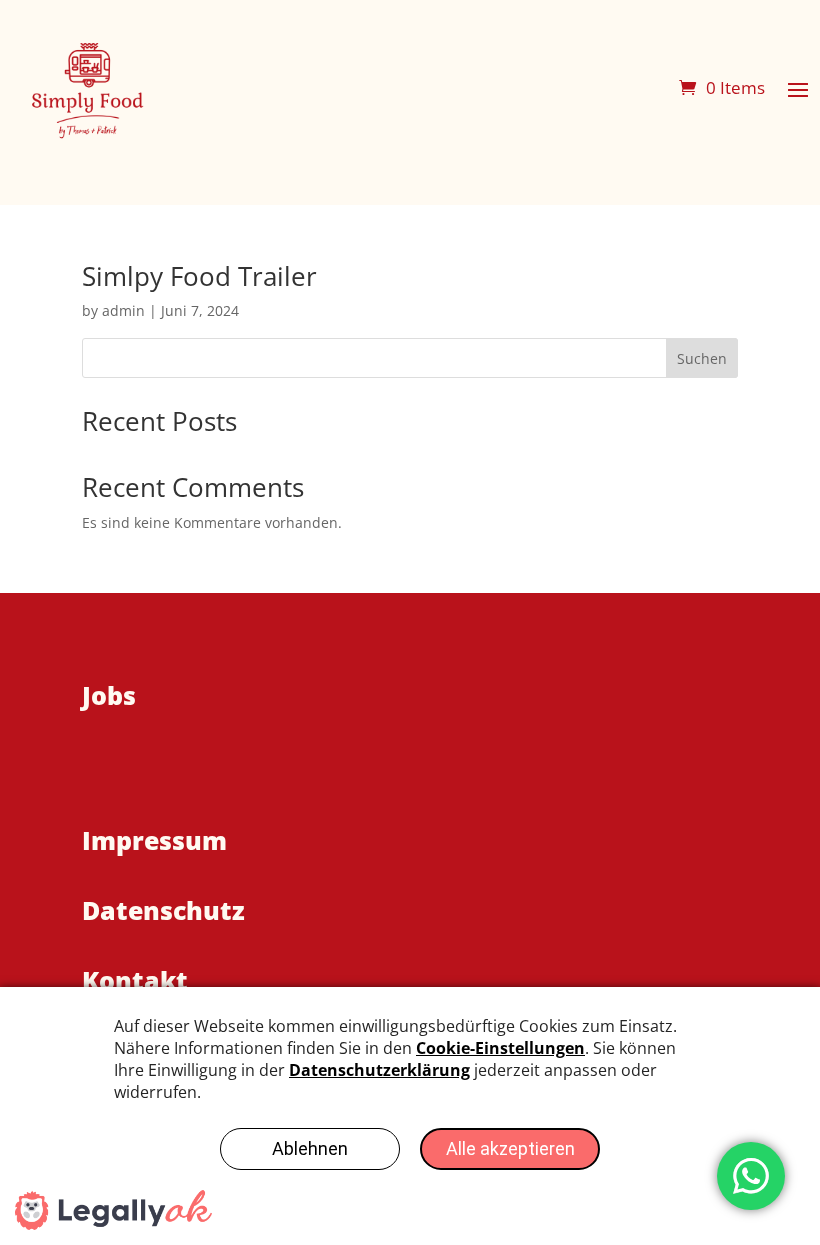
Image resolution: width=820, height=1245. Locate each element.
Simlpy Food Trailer (199, 276)
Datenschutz (163, 910)
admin (123, 310)
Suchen (702, 358)
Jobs (109, 695)
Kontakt (135, 980)
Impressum (154, 840)
